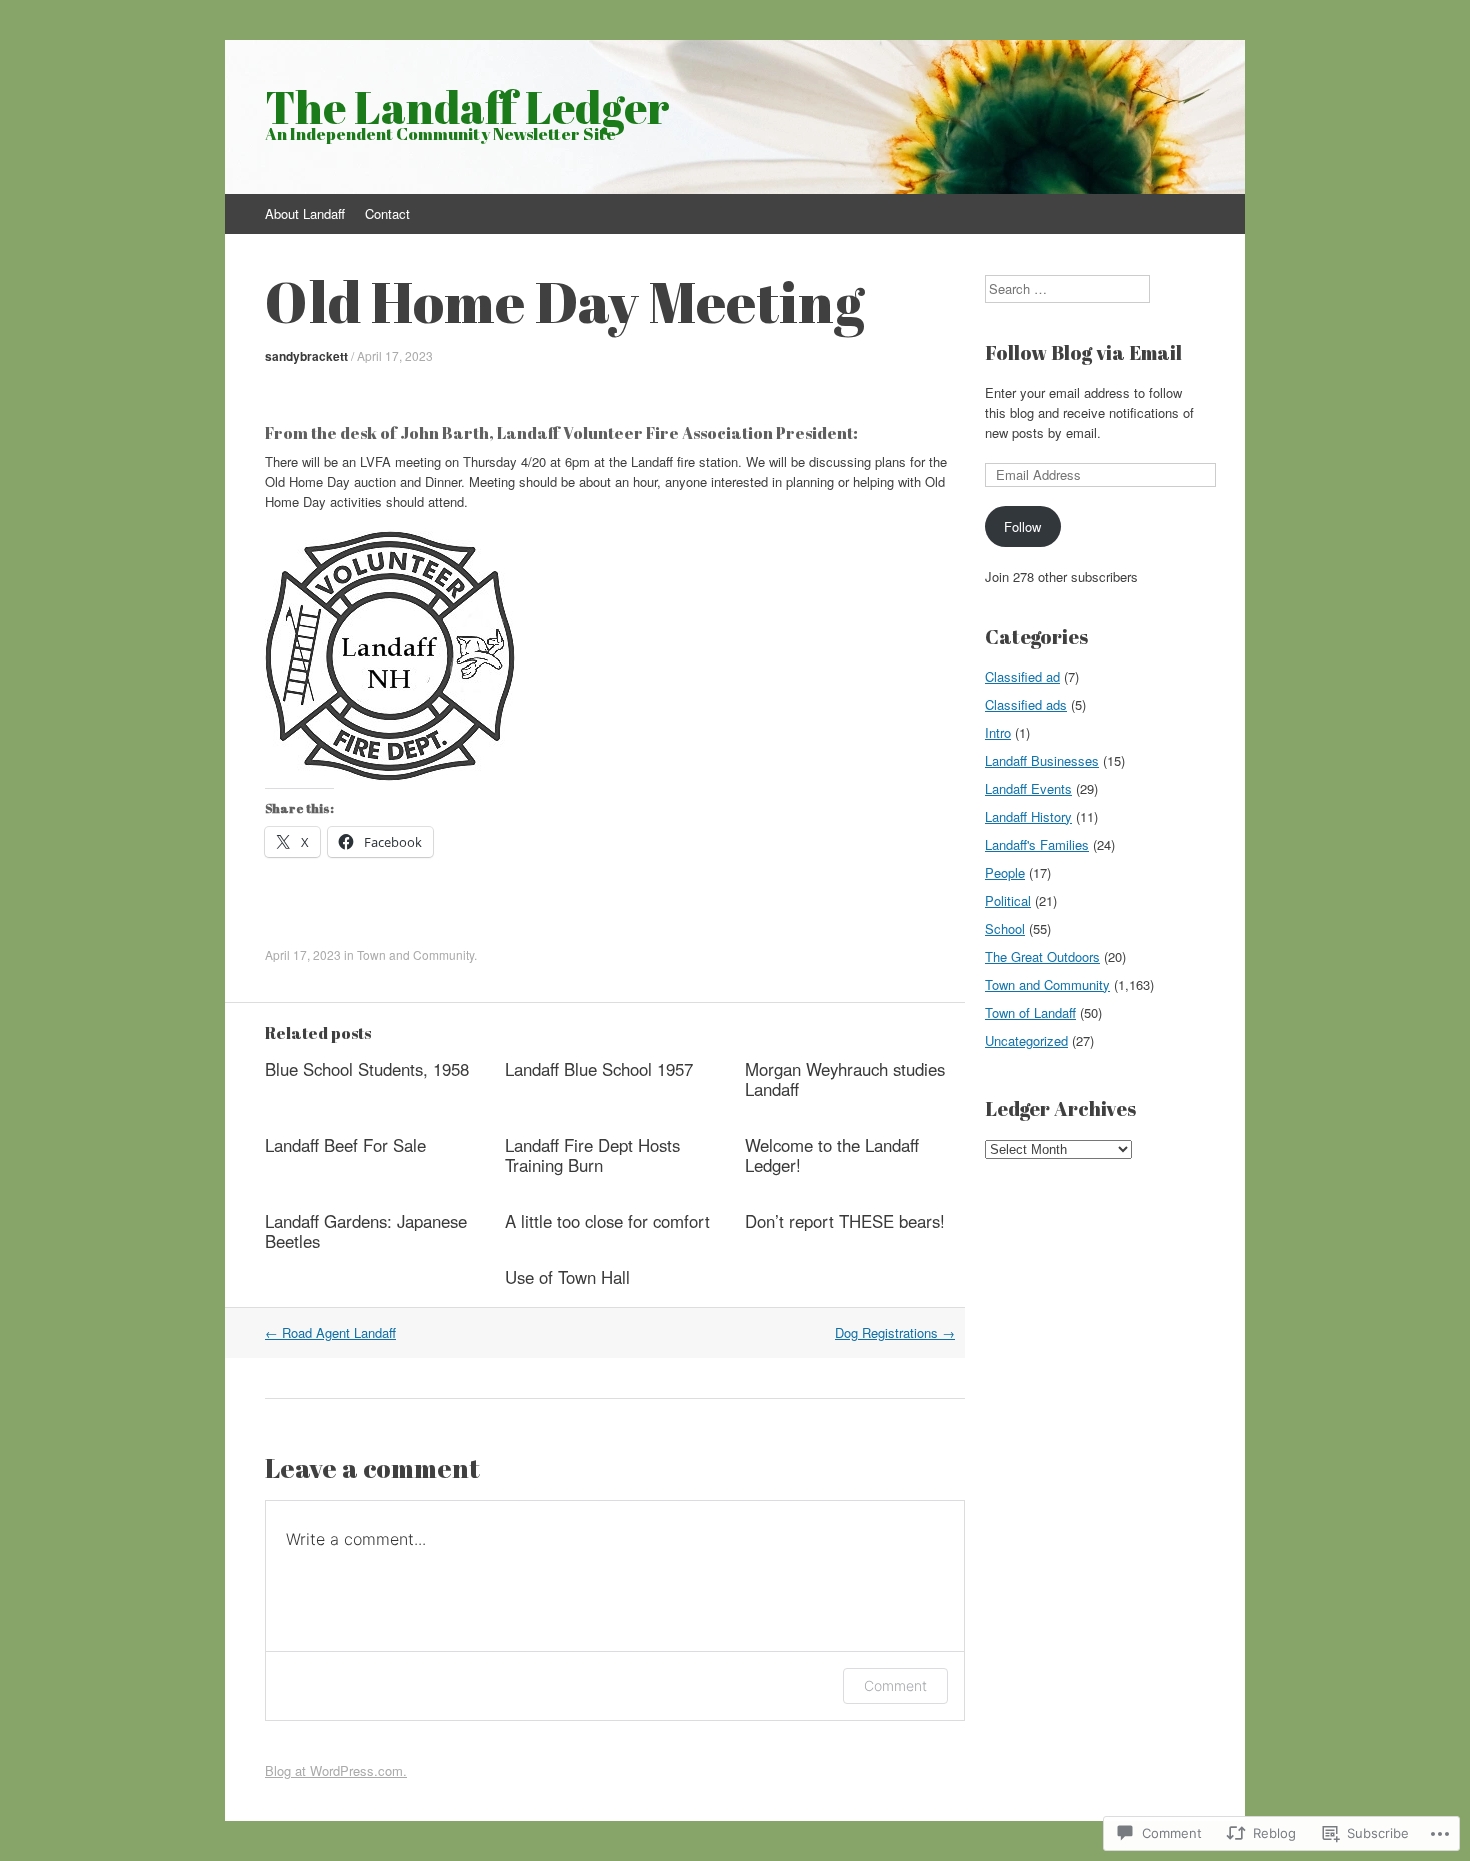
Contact (387, 213)
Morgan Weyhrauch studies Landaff (845, 1079)
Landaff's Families (1037, 844)
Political (1008, 900)
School (1005, 928)
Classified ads (1026, 704)
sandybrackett (306, 356)
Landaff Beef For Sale (345, 1145)
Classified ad (1022, 676)
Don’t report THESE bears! (845, 1221)
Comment (895, 1685)
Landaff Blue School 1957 (599, 1069)
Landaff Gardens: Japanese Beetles (366, 1231)
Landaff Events (1028, 788)
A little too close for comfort (607, 1221)
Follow (1022, 526)
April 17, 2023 (395, 355)
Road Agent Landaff (330, 1332)
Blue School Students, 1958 (367, 1069)
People (1005, 872)
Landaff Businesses (1042, 760)
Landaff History (1028, 816)
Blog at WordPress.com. (336, 1770)
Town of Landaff (1030, 1012)
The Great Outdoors (1042, 956)
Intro (998, 732)
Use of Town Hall (567, 1277)
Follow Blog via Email (1083, 352)
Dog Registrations (895, 1332)
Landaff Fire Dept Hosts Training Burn (592, 1155)
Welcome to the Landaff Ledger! (832, 1155)
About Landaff (305, 213)
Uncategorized (1026, 1040)
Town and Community (415, 954)
